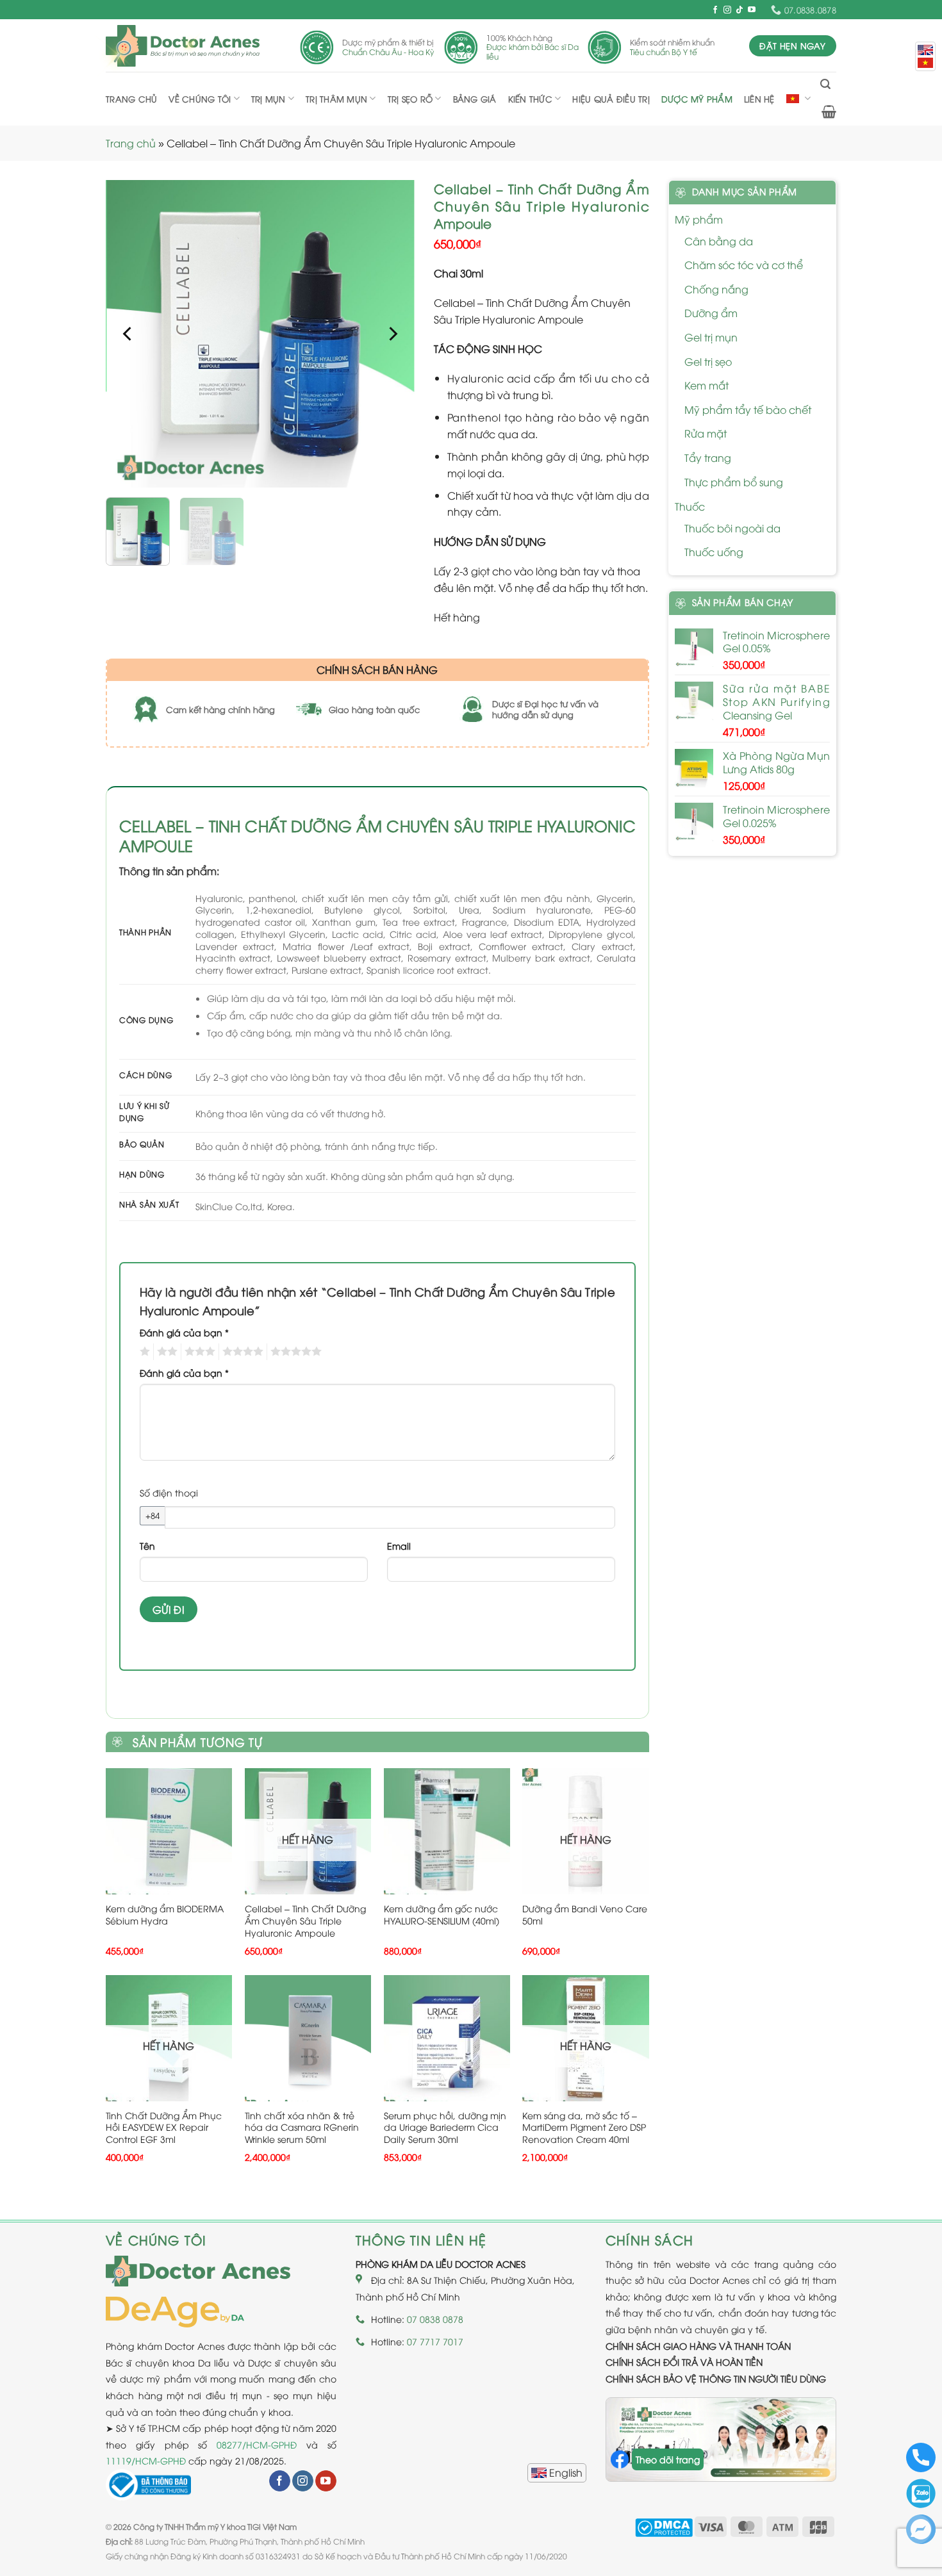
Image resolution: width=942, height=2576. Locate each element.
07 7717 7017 (435, 2341)
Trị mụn (269, 99)
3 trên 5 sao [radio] (198, 1352)
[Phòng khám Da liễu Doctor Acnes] (183, 46)
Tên (147, 1546)
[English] (557, 2473)
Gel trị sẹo (708, 361)
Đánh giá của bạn (184, 1332)
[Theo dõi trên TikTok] (740, 10)
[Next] (392, 334)
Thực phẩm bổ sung (734, 482)
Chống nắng (716, 289)
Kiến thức (530, 99)
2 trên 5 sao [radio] (165, 1352)
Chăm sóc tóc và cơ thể (744, 265)
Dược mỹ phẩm (697, 99)
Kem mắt (706, 385)
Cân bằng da (719, 241)
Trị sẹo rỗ (410, 99)
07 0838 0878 (435, 2319)
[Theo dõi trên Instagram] (727, 10)
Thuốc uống (714, 552)
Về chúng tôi (200, 99)
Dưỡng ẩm (711, 313)
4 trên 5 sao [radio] (241, 1352)
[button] (825, 84)
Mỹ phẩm (699, 219)
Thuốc (690, 506)
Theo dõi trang (668, 2459)
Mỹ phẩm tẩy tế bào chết (748, 409)
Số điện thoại (169, 1492)
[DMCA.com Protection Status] (664, 2526)
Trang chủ (131, 99)
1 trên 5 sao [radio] (143, 1352)
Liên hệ (759, 99)
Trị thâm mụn (336, 99)
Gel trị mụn (711, 337)
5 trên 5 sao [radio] (294, 1352)
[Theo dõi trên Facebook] (715, 10)
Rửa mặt (706, 433)
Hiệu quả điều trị (611, 99)
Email (399, 1546)
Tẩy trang (708, 457)
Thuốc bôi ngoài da (732, 528)
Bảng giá (475, 99)
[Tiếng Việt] (925, 63)
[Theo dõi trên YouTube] (752, 10)
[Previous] (128, 334)
